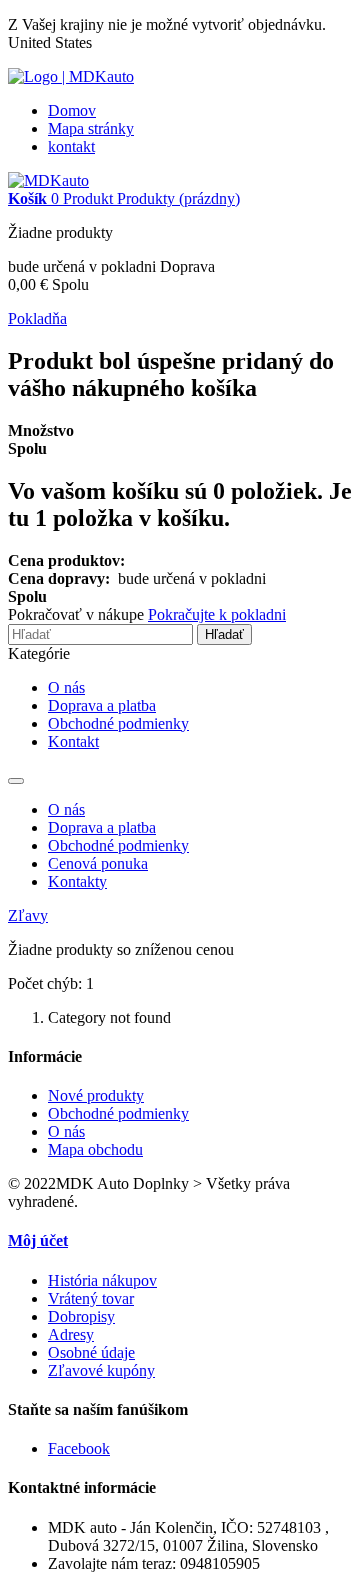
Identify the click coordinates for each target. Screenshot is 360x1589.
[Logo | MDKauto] (71, 76)
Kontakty (77, 881)
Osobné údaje (91, 1352)
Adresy (71, 1334)
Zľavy (28, 915)
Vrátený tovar (91, 1298)
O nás (66, 687)
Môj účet (38, 1240)
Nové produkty (96, 1095)
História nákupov (102, 1280)
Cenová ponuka (98, 863)
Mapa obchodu (95, 1149)
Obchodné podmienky (118, 723)
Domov (72, 110)
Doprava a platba (102, 705)
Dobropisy (81, 1316)
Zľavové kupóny (101, 1370)
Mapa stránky (91, 128)
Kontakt (73, 741)
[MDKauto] (48, 180)
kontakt (71, 146)
